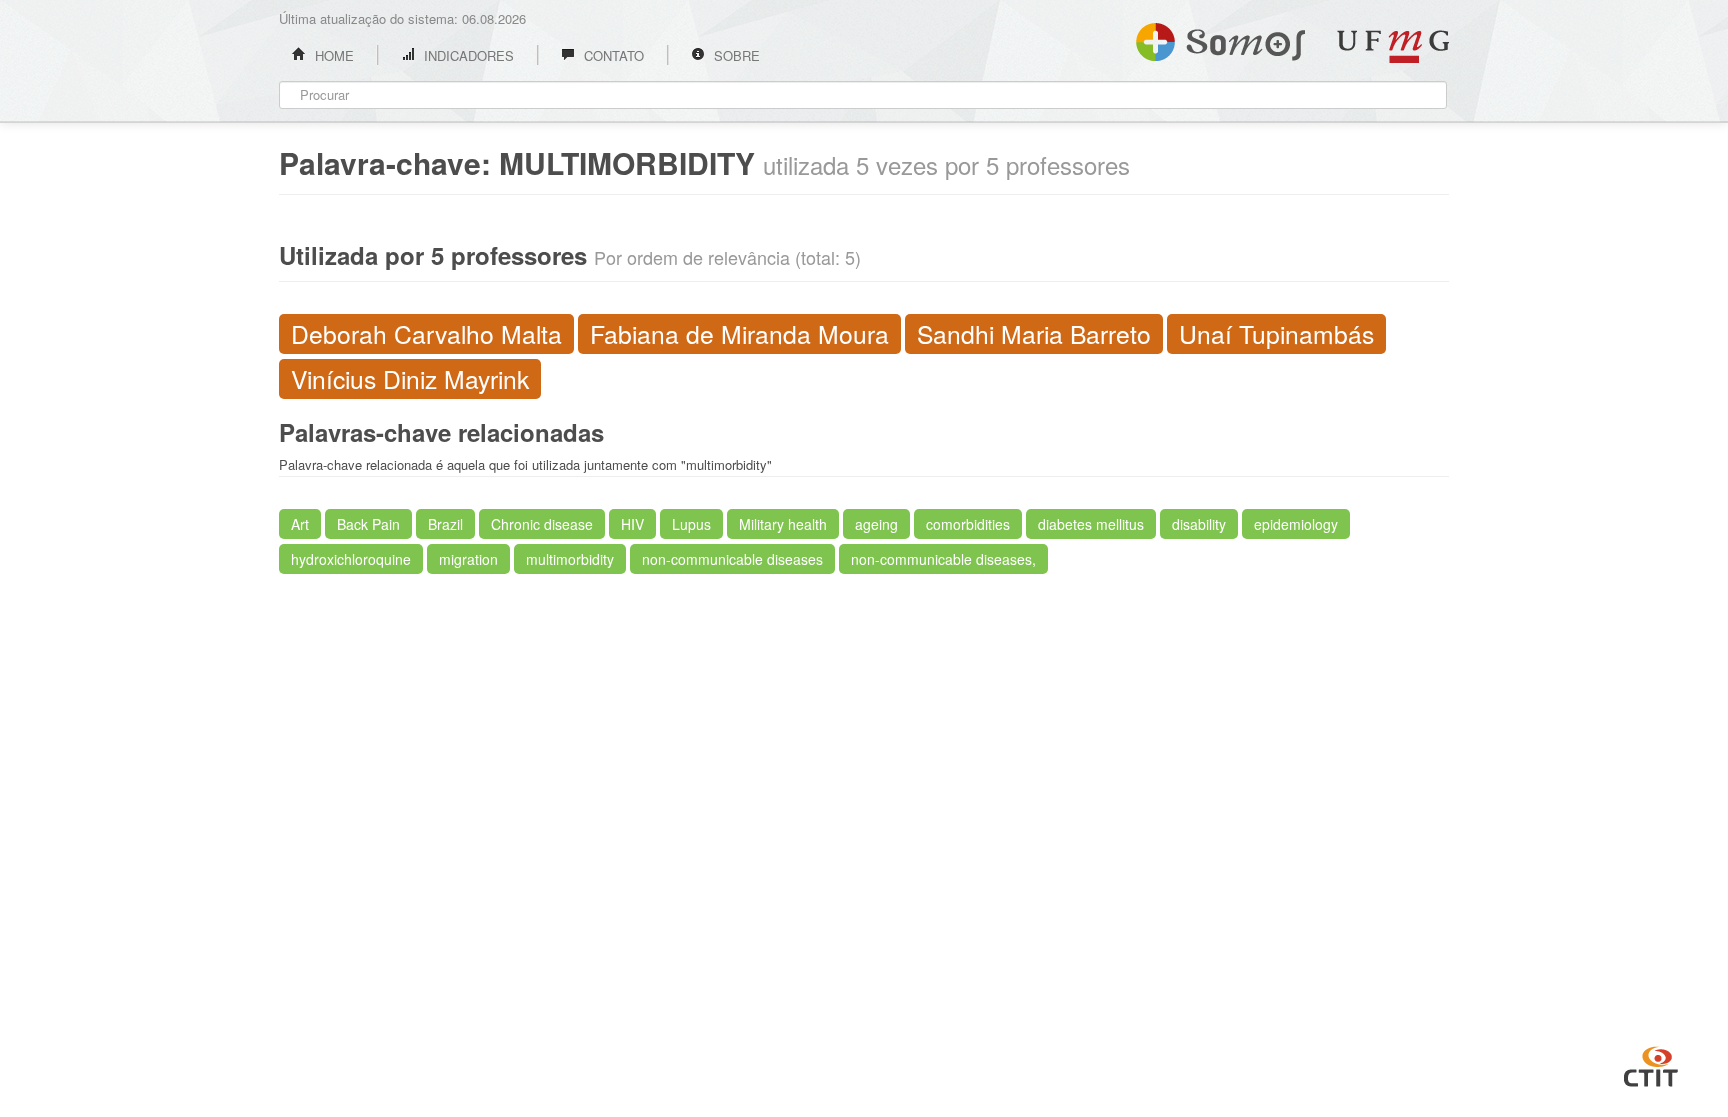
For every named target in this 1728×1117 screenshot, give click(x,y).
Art (300, 524)
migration (468, 559)
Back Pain (368, 524)
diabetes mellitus (1091, 524)
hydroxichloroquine (351, 559)
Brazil (445, 524)
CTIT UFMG (1651, 1064)
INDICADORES (467, 55)
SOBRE (735, 55)
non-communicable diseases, (943, 559)
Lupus (691, 524)
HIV (632, 524)
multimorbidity (570, 559)
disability (1199, 524)
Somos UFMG (1220, 38)
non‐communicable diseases (732, 559)
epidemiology (1296, 524)
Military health (783, 524)
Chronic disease (542, 524)
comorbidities (968, 524)
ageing (876, 524)
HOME (332, 55)
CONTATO (612, 55)
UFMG (1393, 46)
